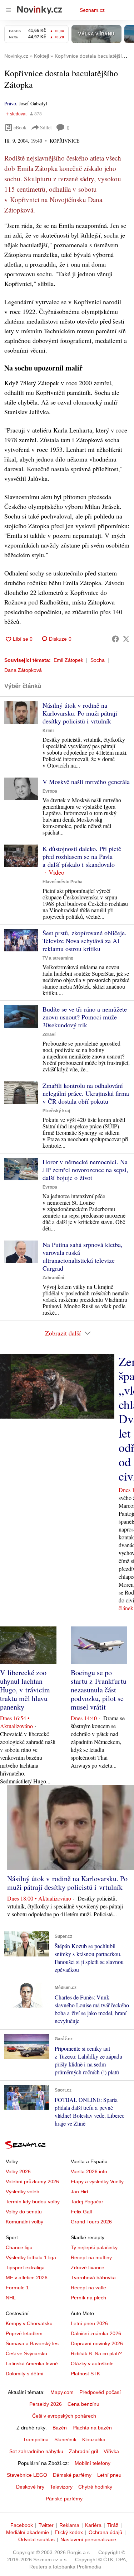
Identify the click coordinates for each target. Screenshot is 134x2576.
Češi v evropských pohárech (64, 2416)
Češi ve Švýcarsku (26, 2353)
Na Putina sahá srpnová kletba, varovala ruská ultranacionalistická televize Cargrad (83, 1256)
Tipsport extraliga (25, 2267)
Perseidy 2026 (46, 2404)
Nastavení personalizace (88, 2539)
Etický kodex (69, 2532)
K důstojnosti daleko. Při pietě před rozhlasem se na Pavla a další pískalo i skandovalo (82, 856)
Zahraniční (53, 1278)
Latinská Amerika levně (32, 2364)
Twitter (46, 2525)
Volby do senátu (24, 2212)
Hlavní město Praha (63, 882)
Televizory (61, 2487)
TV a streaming (58, 958)
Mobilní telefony (93, 2463)
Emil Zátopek (68, 660)
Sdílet (46, 127)
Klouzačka (94, 2439)
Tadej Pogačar (87, 2202)
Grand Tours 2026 (91, 2222)
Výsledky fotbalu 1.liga (31, 2257)
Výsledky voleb (23, 2192)
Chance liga (19, 2247)
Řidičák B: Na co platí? (96, 2353)
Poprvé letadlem (24, 2333)
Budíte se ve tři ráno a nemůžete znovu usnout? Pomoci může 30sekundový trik (85, 1017)
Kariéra (93, 2525)
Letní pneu (109, 2475)
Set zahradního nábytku (36, 2451)
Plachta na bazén (92, 2428)
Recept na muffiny (91, 2257)
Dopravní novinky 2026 (97, 2343)
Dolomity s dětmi (24, 2374)
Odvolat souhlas (36, 2539)
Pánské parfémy (64, 2499)
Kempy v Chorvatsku (29, 2323)
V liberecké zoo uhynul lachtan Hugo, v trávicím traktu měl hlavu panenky (25, 1690)
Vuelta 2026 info (89, 2171)
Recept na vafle (88, 2288)
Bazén (60, 2428)
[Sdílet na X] (126, 639)
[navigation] (9, 10)
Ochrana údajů (105, 2532)
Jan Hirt (80, 2192)
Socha (98, 660)
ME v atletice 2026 (27, 2278)
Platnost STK (85, 2374)
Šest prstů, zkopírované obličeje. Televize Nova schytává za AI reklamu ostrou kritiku (85, 941)
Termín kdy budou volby (33, 2202)
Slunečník (65, 2439)
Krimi (48, 731)
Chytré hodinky (95, 2487)
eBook (20, 127)
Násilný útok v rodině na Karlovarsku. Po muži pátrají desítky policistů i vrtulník (80, 713)
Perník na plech (88, 2298)
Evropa (50, 791)
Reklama (69, 2525)
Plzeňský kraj (56, 1111)
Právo (10, 103)
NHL (11, 2298)
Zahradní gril (83, 2451)
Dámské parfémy (72, 2475)
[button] (21, 713)
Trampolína (36, 2439)
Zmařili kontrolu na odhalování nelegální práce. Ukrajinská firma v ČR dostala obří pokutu (86, 1093)
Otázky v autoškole (92, 2364)
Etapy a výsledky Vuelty (97, 2181)
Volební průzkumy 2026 (32, 2181)
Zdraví (49, 1034)
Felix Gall (81, 2212)
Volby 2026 (18, 2171)
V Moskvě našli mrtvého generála (86, 782)
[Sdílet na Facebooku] (115, 639)
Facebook (22, 2525)
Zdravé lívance (88, 2267)
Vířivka (111, 2451)
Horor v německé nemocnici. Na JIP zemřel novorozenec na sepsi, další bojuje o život (85, 1170)
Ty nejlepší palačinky (94, 2247)
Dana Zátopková (23, 670)
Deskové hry (30, 2487)
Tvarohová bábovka (93, 2278)
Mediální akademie (28, 2532)
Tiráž (113, 2525)
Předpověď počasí (100, 2392)
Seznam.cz (92, 10)
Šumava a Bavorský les (32, 2343)
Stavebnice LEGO (27, 2475)
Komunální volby (24, 2222)
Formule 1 (17, 2288)
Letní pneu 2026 (89, 2323)
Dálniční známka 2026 (96, 2333)
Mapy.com (62, 2392)
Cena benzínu (83, 2404)
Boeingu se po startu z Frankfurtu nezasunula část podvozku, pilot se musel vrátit (99, 1690)
